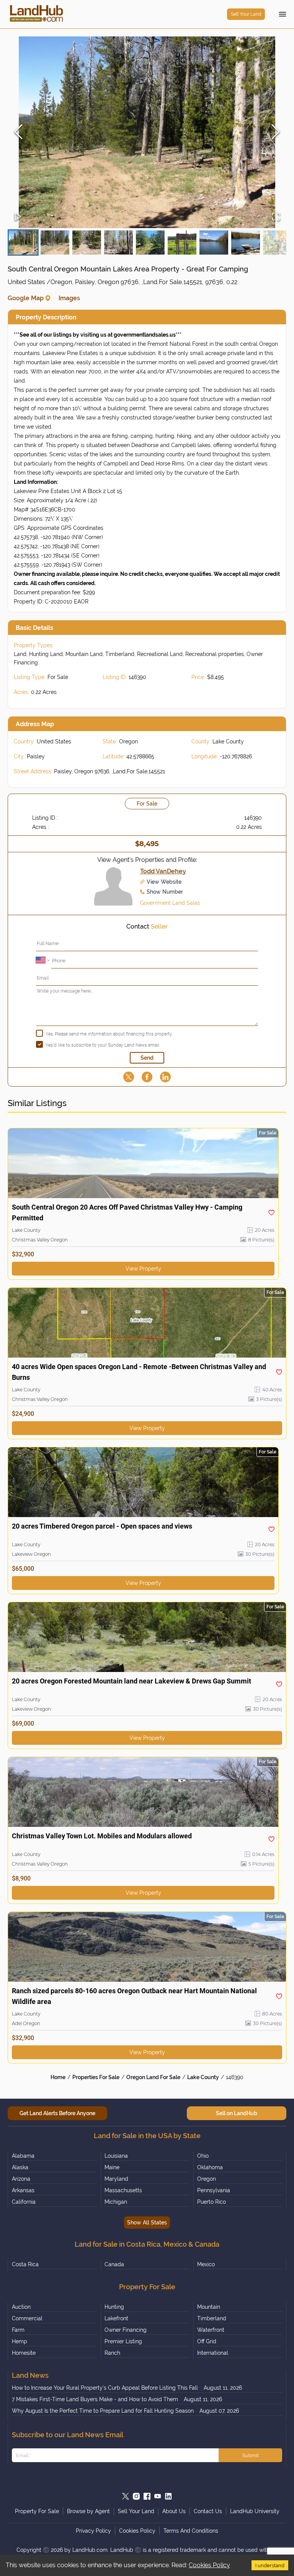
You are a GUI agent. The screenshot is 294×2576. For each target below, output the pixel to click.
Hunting (114, 2307)
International (213, 2353)
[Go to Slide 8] (246, 242)
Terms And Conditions (191, 2531)
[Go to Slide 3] (87, 242)
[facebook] (147, 1077)
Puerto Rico (212, 2202)
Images (69, 298)
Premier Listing (123, 2341)
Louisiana (116, 2156)
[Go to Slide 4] (118, 242)
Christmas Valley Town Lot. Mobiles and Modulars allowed (102, 1836)
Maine (112, 2167)
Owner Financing (126, 2330)
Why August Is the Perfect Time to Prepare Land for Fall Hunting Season (103, 2411)
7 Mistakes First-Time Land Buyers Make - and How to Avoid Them (95, 2399)
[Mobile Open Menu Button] (283, 14)
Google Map (26, 298)
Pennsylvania (214, 2190)
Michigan (116, 2202)
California (24, 2202)
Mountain (209, 2307)
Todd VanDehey (163, 871)
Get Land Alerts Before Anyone (57, 2113)
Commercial (27, 2318)
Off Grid (207, 2341)
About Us (174, 2511)
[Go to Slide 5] (150, 242)
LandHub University (255, 2511)
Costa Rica (25, 2264)
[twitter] (129, 1077)
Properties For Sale (96, 2077)
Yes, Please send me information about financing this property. (109, 1034)
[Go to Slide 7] (214, 242)
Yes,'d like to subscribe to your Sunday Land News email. (103, 1045)
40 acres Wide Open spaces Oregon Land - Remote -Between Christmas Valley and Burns (139, 1372)
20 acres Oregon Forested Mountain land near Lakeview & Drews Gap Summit (131, 1681)
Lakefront (116, 2318)
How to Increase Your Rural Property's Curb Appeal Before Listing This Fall (105, 2388)
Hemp (20, 2341)
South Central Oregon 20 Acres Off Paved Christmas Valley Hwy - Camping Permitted (127, 1212)
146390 (235, 2077)
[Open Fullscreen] (276, 217)
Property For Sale (37, 2511)
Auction (21, 2307)
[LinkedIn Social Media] (168, 2496)
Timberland (212, 2318)
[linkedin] (165, 1077)
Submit (251, 2455)
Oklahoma (210, 2167)
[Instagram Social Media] (136, 2496)
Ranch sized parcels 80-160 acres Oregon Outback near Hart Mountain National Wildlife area (134, 1996)
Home (58, 2077)
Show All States (147, 2223)
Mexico (206, 2264)
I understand (270, 2565)
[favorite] (271, 1213)
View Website (164, 882)
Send (147, 1058)
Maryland (116, 2179)
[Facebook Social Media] (147, 2496)
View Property (143, 1269)
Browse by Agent (88, 2511)
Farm (18, 2330)
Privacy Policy (93, 2531)
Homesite (24, 2353)
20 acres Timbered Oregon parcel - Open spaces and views (102, 1526)
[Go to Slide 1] (23, 242)
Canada (114, 2264)
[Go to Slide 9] (277, 242)
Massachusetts (123, 2190)
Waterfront (211, 2330)
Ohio (203, 2156)
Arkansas (23, 2190)
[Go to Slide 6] (182, 242)
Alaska (20, 2167)
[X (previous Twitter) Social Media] (126, 2496)
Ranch (112, 2353)
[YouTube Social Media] (158, 2496)
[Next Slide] (276, 132)
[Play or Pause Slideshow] (18, 217)
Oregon (207, 2179)
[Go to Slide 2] (55, 242)
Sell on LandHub (237, 2113)
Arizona (21, 2179)
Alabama (23, 2156)
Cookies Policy (209, 2565)
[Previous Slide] (18, 132)
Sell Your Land (246, 14)
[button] (147, 132)
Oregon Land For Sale (153, 2077)
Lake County (203, 2077)
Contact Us (208, 2511)
